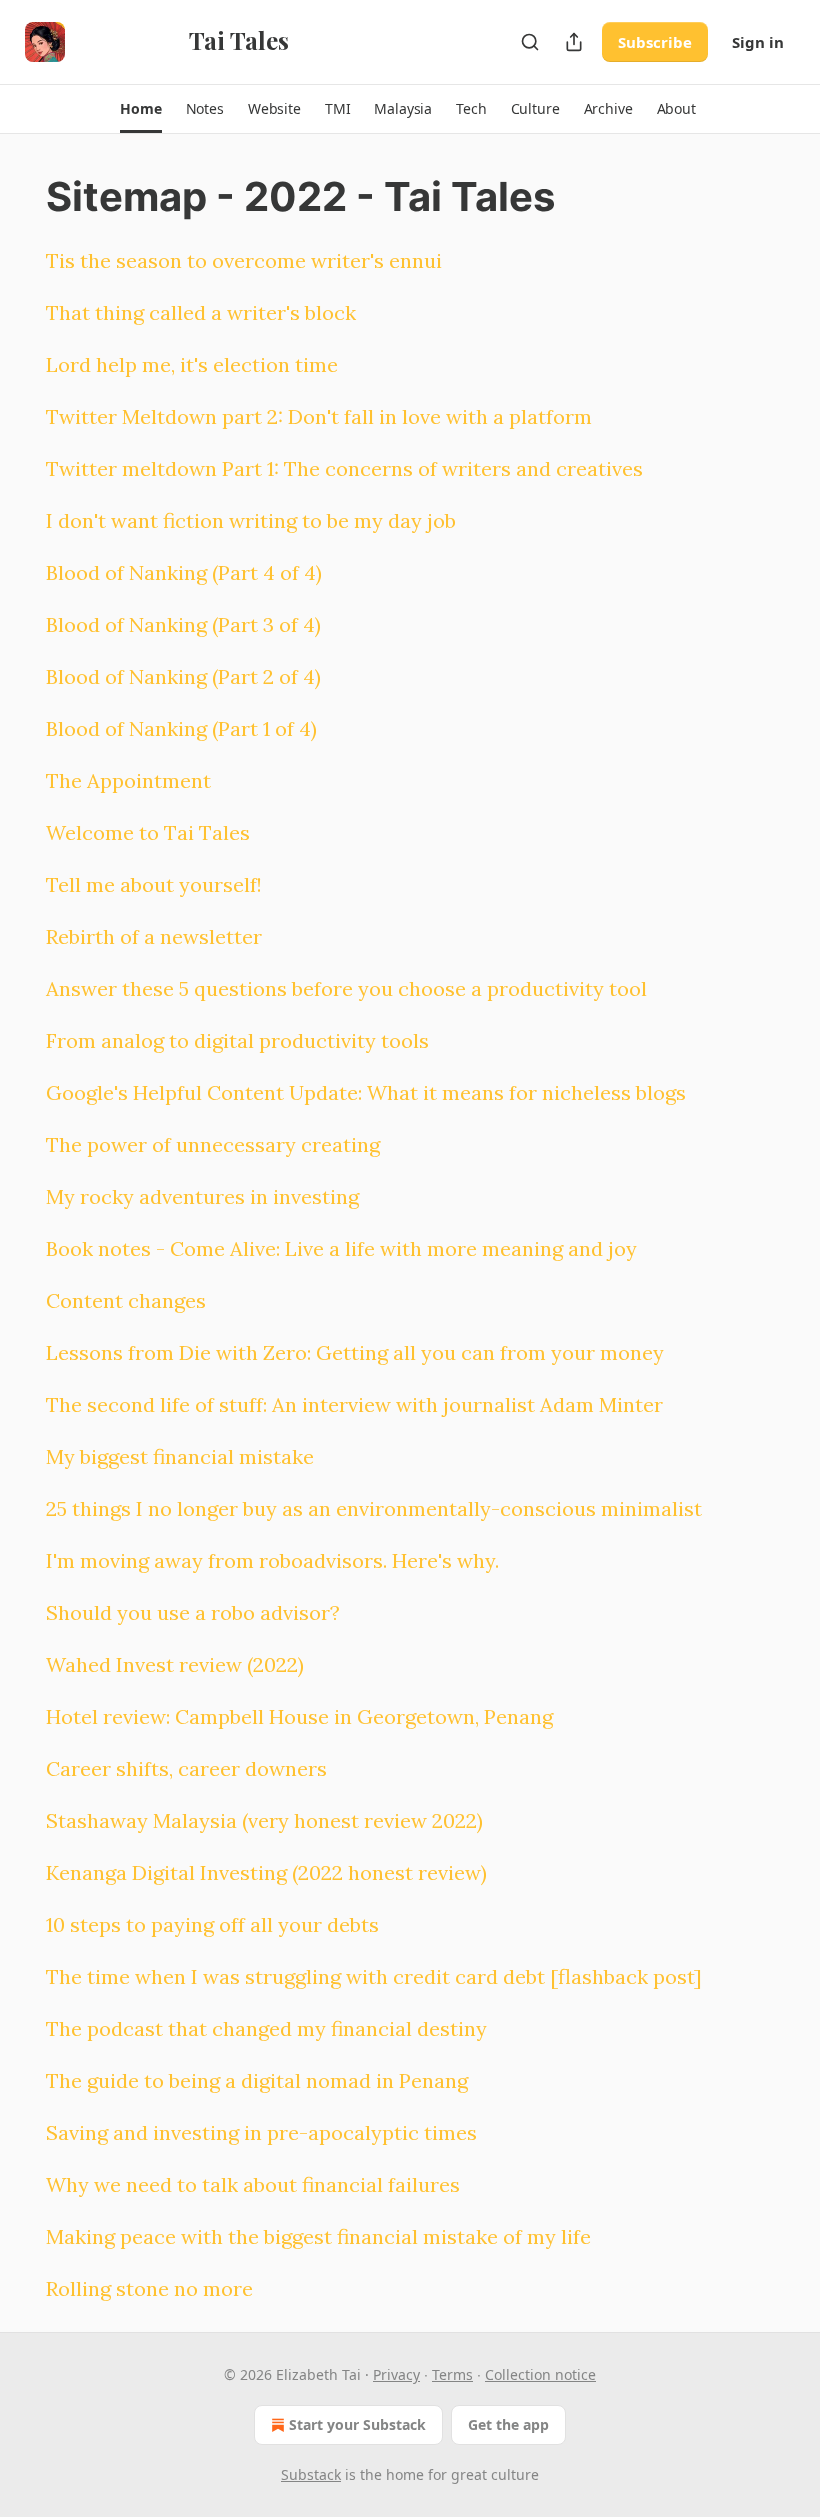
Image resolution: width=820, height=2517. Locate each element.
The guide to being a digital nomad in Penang (257, 2080)
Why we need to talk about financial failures (253, 2184)
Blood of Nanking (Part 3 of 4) (183, 624)
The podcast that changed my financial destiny (266, 2028)
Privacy (396, 2374)
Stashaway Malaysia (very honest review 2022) (264, 1820)
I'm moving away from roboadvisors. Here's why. (272, 1560)
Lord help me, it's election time (192, 364)
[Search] (530, 42)
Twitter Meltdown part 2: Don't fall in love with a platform (319, 416)
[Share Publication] (574, 42)
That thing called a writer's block (201, 312)
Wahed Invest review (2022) (175, 1664)
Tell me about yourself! (154, 884)
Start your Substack (357, 2424)
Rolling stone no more (149, 2288)
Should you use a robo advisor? (193, 1612)
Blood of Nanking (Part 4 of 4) (184, 572)
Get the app (508, 2424)
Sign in (758, 42)
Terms (452, 2374)
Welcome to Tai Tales (148, 832)
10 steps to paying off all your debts (212, 1924)
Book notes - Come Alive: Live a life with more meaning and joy (341, 1248)
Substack (311, 2474)
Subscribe (655, 42)
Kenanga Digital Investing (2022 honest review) (266, 1872)
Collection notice (540, 2374)
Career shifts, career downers (186, 1768)
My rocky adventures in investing (202, 1196)
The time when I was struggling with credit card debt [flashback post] (374, 1976)
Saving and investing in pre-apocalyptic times (261, 2132)
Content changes (126, 1300)
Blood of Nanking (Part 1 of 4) (181, 728)
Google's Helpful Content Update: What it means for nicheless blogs (366, 1092)
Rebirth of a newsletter (154, 936)
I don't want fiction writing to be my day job (251, 520)
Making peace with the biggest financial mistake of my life (318, 2236)
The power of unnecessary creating (213, 1144)
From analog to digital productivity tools (237, 1040)
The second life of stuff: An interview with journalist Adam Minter (354, 1404)
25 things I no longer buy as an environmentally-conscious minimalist (374, 1508)
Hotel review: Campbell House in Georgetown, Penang (299, 1716)
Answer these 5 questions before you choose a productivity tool (346, 988)
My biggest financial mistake (180, 1456)
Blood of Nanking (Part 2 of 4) (183, 676)
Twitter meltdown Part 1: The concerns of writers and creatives (344, 468)
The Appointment (128, 780)
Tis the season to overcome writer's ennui (244, 260)
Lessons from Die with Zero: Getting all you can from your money (355, 1352)
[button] (140, 109)
